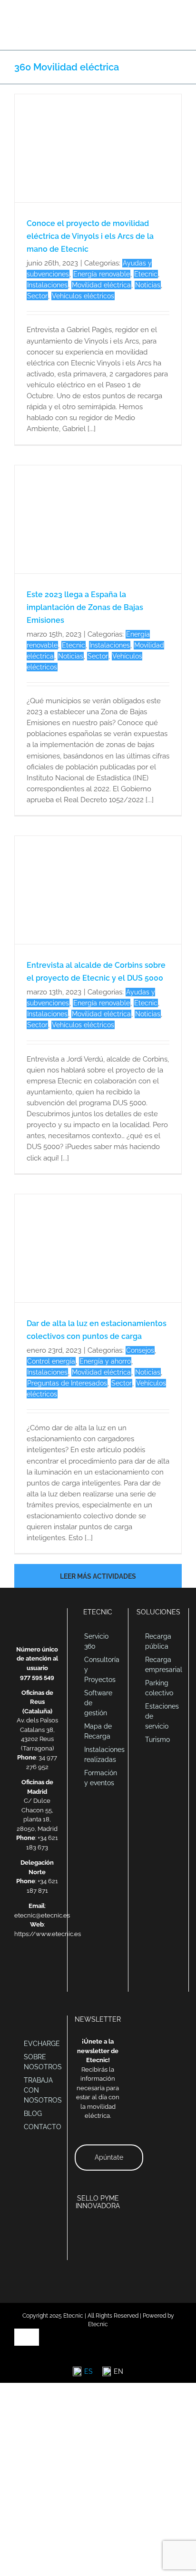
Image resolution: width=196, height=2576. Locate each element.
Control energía (51, 1361)
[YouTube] (56, 1966)
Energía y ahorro (105, 1361)
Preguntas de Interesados (67, 1383)
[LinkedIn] (31, 1966)
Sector (37, 296)
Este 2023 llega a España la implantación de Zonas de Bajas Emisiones (85, 607)
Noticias (148, 285)
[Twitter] (43, 1966)
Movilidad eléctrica (101, 285)
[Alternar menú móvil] (178, 15)
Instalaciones (47, 285)
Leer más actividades (98, 1576)
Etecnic (146, 274)
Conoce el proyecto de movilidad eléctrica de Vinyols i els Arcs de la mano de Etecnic (90, 236)
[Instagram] (37, 1981)
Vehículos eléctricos (83, 296)
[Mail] (19, 1966)
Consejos (140, 1350)
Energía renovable (102, 274)
